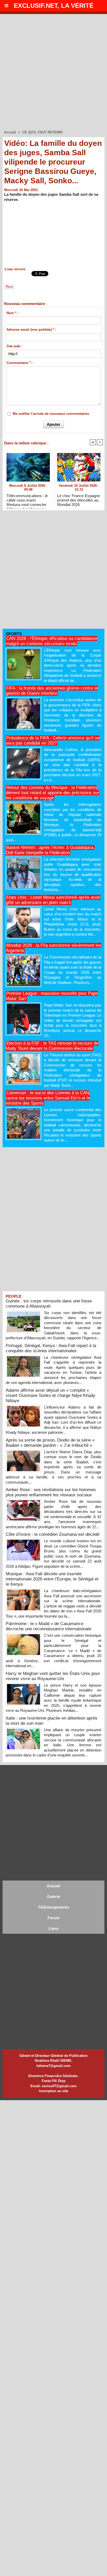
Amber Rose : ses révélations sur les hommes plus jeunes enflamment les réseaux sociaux (51, 1492)
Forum (53, 1918)
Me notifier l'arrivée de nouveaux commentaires (51, 414)
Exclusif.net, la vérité (54, 6)
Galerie (53, 1896)
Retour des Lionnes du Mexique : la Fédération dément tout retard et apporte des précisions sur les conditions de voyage (52, 793)
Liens (53, 1928)
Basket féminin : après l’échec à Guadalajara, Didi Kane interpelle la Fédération (50, 850)
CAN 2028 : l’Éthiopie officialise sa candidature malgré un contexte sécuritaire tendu (51, 641)
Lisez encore (15, 269)
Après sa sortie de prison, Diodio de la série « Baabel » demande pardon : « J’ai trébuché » (50, 1443)
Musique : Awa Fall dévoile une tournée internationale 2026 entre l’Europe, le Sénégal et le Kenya (52, 1579)
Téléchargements (53, 1907)
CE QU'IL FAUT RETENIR (42, 132)
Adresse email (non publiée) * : (31, 330)
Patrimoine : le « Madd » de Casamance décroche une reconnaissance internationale (48, 1626)
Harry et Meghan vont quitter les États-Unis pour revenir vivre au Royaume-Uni (53, 1676)
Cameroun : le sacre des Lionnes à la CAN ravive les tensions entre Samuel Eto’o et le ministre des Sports (48, 1098)
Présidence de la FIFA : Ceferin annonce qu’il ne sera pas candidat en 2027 (53, 741)
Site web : (14, 346)
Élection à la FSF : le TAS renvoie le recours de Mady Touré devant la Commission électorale (52, 1046)
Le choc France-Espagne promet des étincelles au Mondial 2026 (79, 500)
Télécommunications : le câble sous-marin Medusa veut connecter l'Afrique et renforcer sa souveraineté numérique (27, 500)
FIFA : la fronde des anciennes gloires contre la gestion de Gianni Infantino (52, 691)
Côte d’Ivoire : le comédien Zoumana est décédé (53, 1534)
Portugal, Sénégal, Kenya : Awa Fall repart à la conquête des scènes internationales (51, 1348)
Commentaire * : (19, 363)
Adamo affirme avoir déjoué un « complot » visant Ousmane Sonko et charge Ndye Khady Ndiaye (51, 1395)
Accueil (10, 132)
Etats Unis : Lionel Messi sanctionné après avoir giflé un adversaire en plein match (53, 900)
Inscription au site (53, 2091)
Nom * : (12, 313)
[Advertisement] (53, 70)
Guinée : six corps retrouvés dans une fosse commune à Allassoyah (49, 1304)
